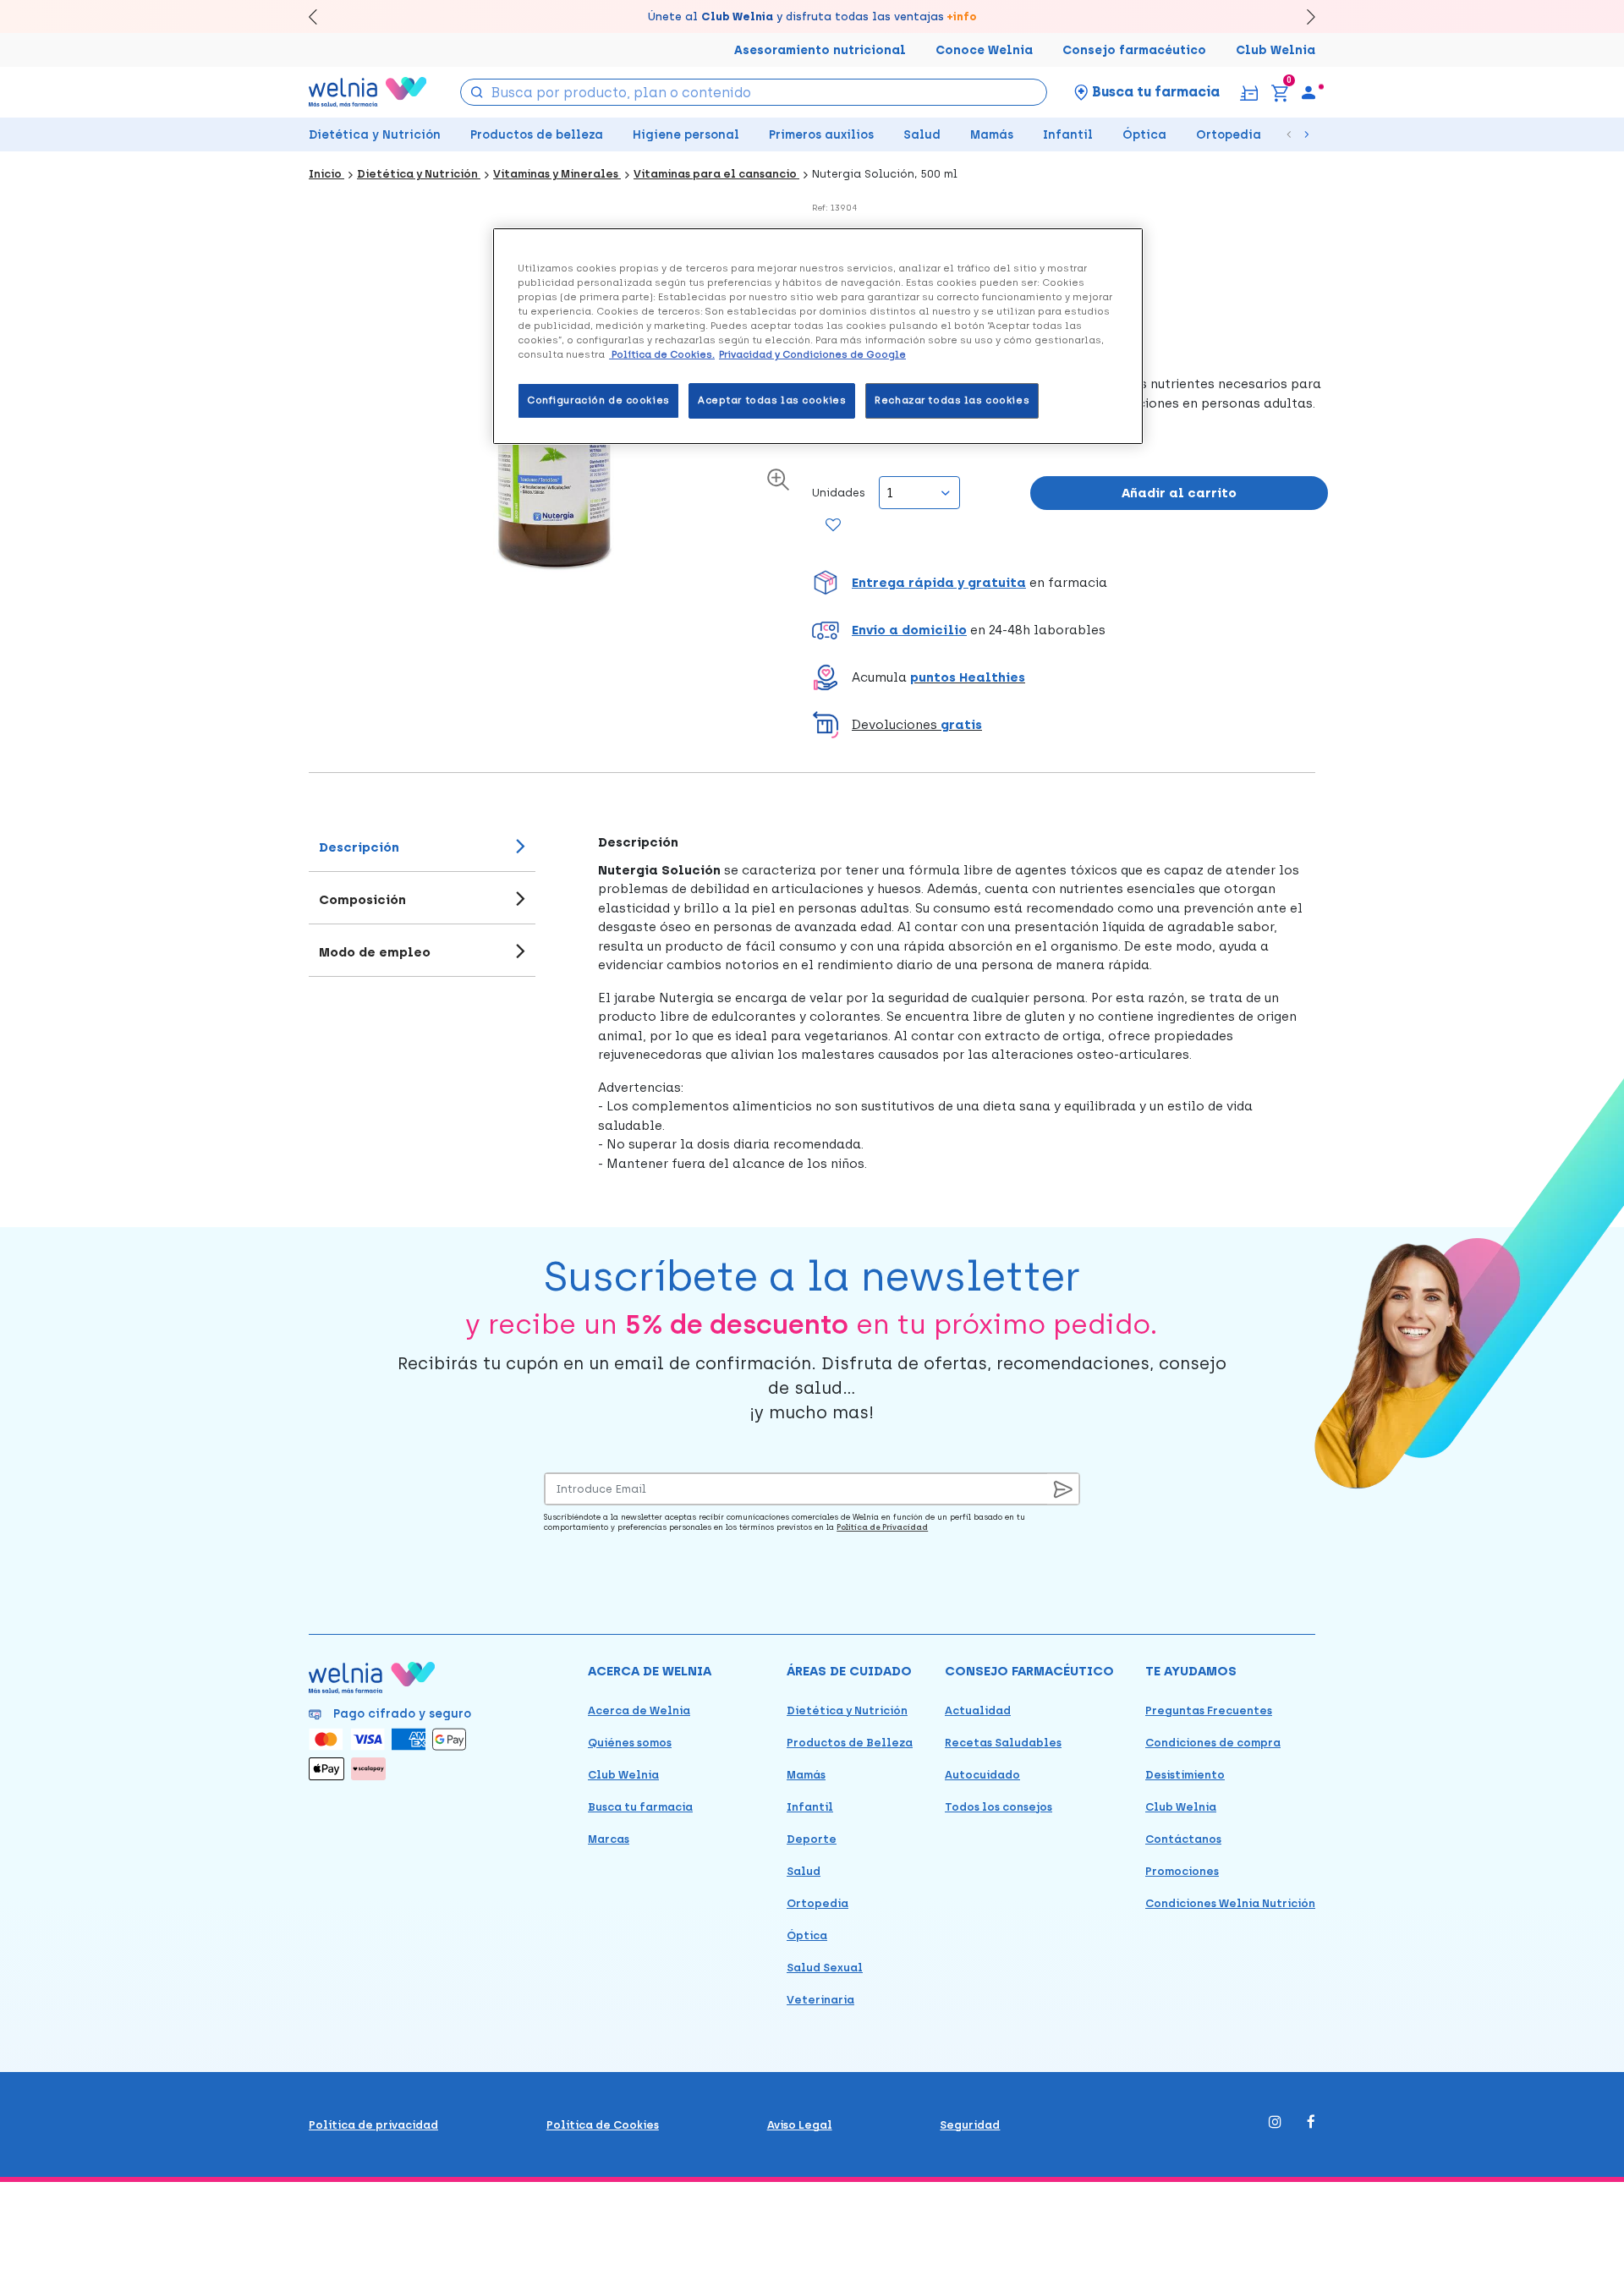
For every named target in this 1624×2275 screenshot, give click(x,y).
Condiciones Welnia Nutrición (1230, 1903)
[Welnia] (368, 92)
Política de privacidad (373, 2125)
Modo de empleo (375, 952)
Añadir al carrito (1179, 493)
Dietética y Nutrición (375, 135)
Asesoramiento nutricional (820, 50)
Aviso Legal (800, 2125)
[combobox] (754, 92)
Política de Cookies (603, 2125)
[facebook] (1311, 2123)
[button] (1070, 583)
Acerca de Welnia (639, 1710)
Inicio (326, 174)
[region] (818, 336)
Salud (922, 135)
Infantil (1068, 135)
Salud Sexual (825, 1968)
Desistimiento (1185, 1775)
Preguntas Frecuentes (1209, 1710)
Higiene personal (686, 135)
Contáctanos (1183, 1839)
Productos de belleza (537, 135)
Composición (362, 900)
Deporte (812, 1839)
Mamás (992, 135)
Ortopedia (1229, 135)
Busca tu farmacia (640, 1807)
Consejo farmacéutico (1134, 50)
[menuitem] (1309, 92)
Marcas (609, 1839)
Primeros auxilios (821, 135)
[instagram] (1275, 2123)
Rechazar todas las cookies (952, 400)
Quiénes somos (630, 1743)
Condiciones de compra (1213, 1743)
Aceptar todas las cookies (772, 400)
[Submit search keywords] (477, 91)
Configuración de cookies (598, 400)
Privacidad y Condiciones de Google (812, 354)
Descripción (359, 847)
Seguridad (970, 2125)
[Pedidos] (1249, 92)
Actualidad (978, 1710)
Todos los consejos (999, 1807)
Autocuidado (982, 1775)
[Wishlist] (834, 526)
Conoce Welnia (984, 50)
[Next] (1303, 16)
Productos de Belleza (850, 1743)
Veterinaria (820, 2000)
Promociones (1182, 1871)
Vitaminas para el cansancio (716, 174)
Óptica (1144, 135)
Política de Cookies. (662, 354)
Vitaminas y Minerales (557, 174)
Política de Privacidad (882, 1527)
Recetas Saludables (1003, 1743)
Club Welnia (1276, 50)
